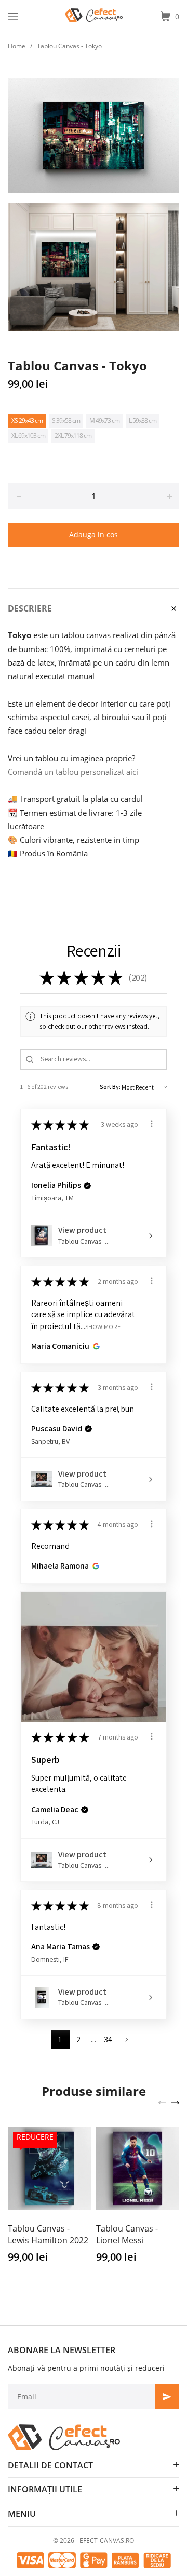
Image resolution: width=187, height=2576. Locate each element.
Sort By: (110, 1087)
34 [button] (108, 2040)
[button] (87, 1186)
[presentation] (162, 2102)
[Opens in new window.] (95, 1346)
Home (17, 46)
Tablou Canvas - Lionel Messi (127, 2234)
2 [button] (79, 2040)
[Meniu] (13, 17)
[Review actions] (152, 1124)
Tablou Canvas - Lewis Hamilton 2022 (48, 2234)
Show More (103, 1326)
